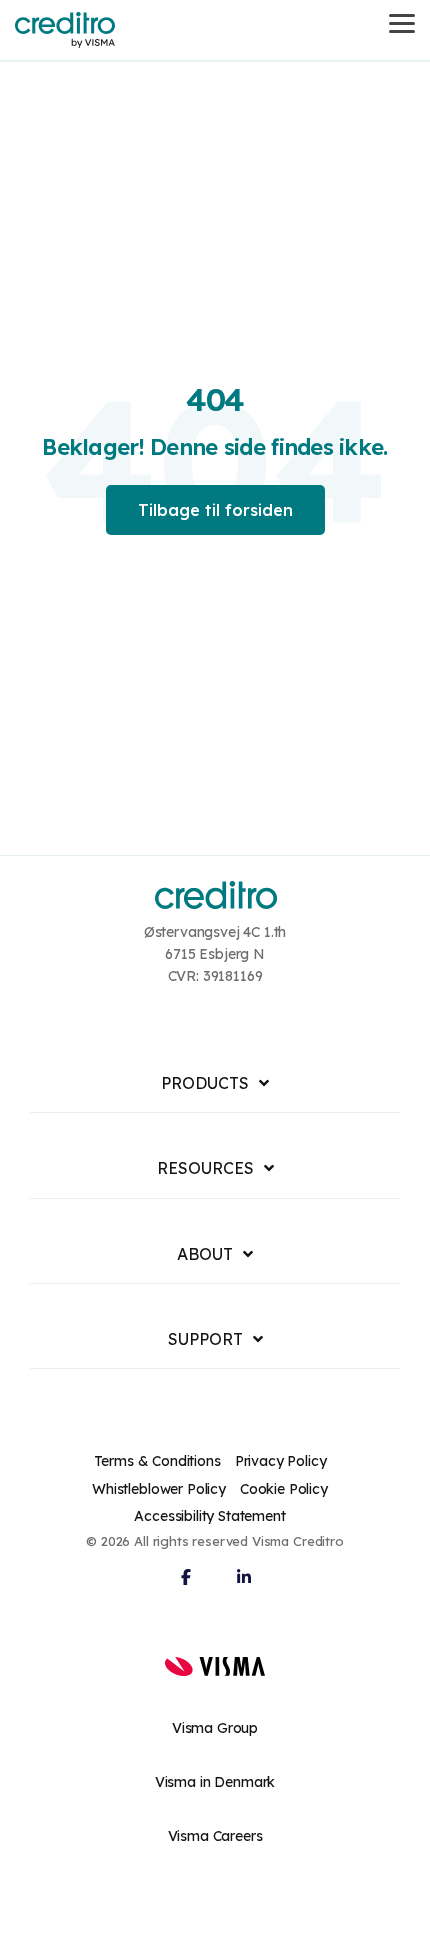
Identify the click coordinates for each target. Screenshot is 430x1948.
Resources (205, 1168)
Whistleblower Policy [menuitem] (159, 1489)
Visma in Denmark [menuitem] (215, 1782)
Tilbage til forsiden (215, 510)
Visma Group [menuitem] (215, 1728)
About (205, 1254)
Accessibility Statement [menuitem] (209, 1516)
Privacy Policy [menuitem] (281, 1461)
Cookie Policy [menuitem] (284, 1489)
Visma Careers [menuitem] (215, 1836)
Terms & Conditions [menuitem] (157, 1461)
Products (205, 1083)
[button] (402, 22)
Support (205, 1339)
